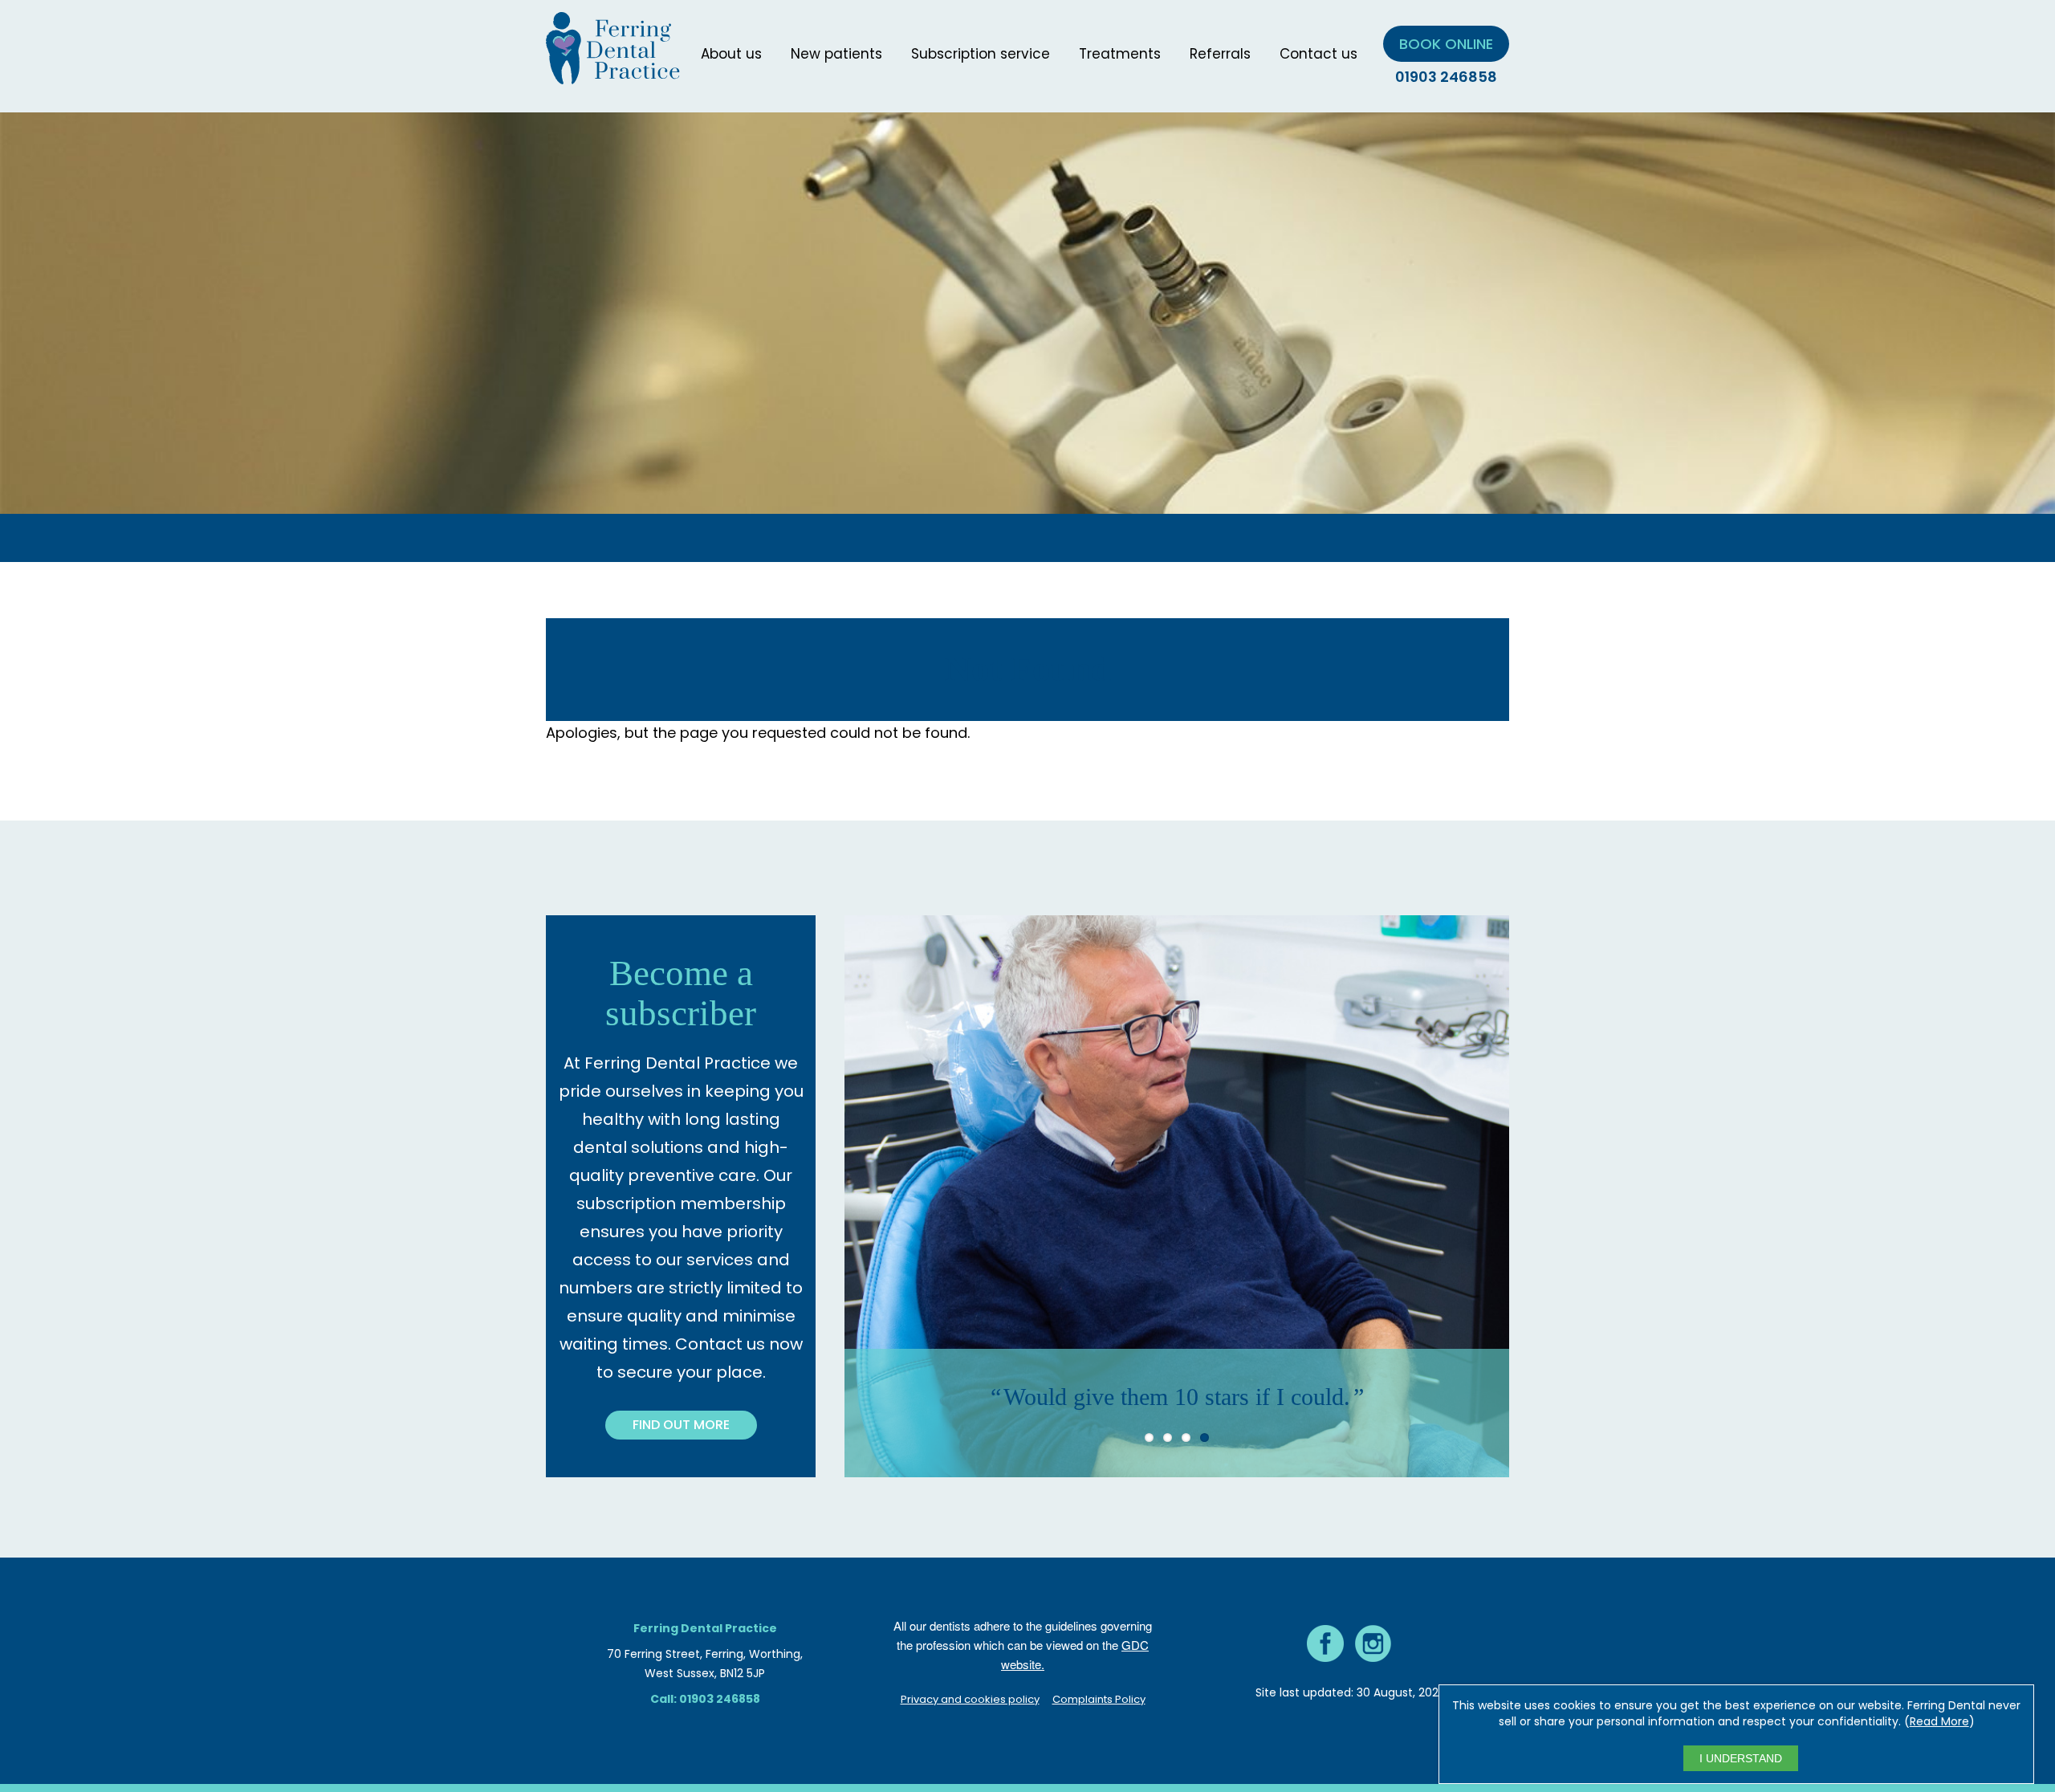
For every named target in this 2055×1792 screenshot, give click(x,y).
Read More (1939, 1721)
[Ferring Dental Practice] (613, 74)
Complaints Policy (1099, 1699)
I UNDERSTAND (1741, 1758)
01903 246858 (1446, 77)
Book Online (1446, 44)
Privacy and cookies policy (970, 1699)
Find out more (681, 1425)
